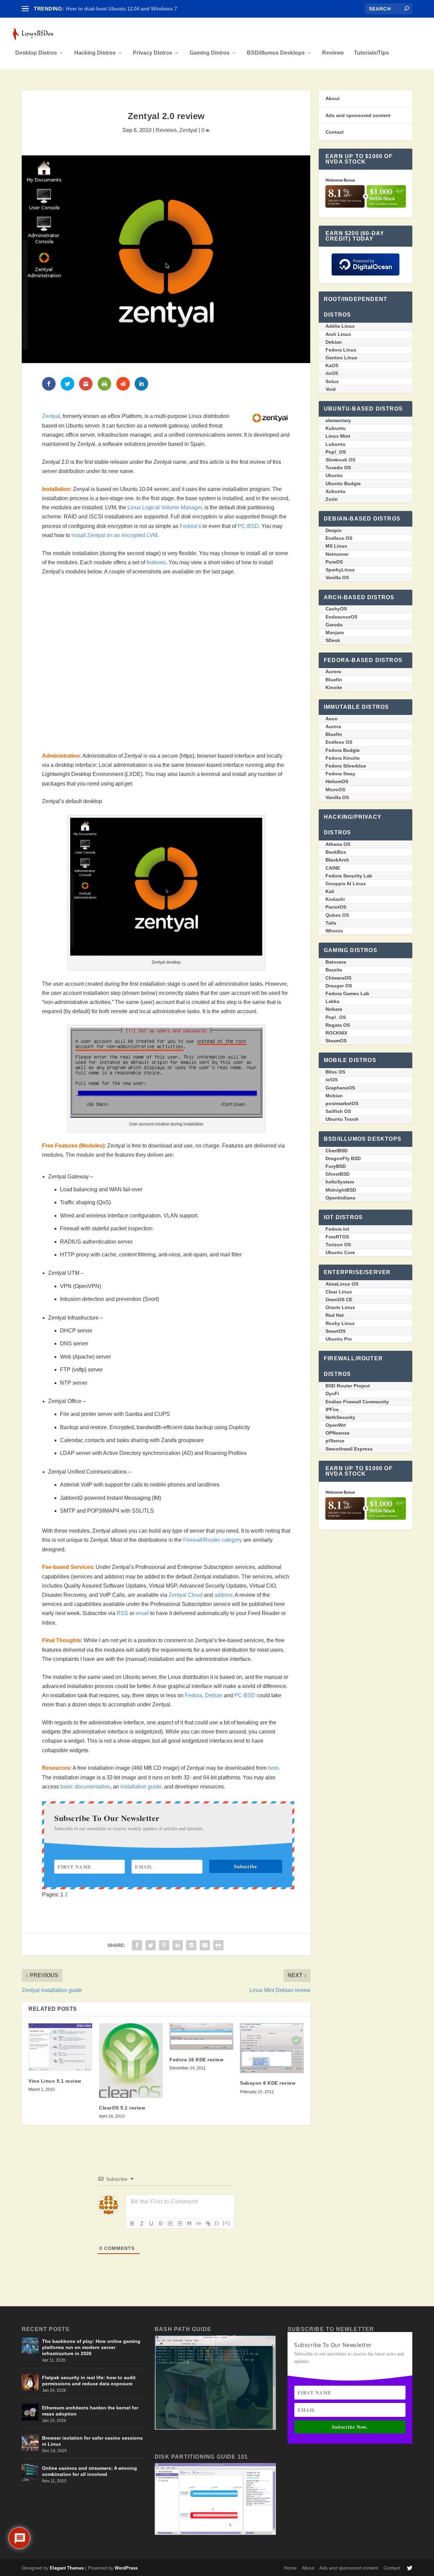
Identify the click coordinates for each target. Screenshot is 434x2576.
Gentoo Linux (341, 358)
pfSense (335, 1441)
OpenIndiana (340, 1198)
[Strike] (161, 2223)
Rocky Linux (340, 1323)
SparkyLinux (340, 570)
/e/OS (332, 1080)
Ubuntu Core (340, 1252)
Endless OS (339, 538)
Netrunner (337, 554)
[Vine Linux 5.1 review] (60, 2047)
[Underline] (151, 2223)
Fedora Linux (341, 350)
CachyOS (336, 609)
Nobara (334, 1009)
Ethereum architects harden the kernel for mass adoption (90, 2411)
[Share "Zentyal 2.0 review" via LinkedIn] (178, 1945)
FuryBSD (336, 1166)
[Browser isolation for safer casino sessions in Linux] (30, 2442)
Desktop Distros (36, 53)
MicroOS (335, 790)
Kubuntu (336, 428)
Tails (331, 923)
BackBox (336, 852)
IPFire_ (333, 1409)
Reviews (333, 53)
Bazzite (334, 970)
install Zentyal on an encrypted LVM (114, 535)
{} (217, 2223)
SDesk (333, 640)
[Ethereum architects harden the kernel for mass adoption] (30, 2412)
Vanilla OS (337, 577)
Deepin (334, 530)
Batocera (336, 962)
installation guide (141, 1787)
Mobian (334, 1096)
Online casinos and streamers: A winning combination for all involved (90, 2471)
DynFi (332, 1394)
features (156, 562)
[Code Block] (199, 2223)
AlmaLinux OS (342, 1284)
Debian (214, 1695)
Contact (335, 132)
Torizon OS (338, 1245)
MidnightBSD (341, 1190)
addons (223, 1595)
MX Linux (336, 546)
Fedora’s (190, 526)
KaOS (332, 365)
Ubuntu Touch (342, 1119)
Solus (332, 381)
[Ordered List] (170, 2223)
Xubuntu (336, 491)
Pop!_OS (336, 452)
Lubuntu (336, 444)
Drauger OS (339, 986)
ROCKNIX (336, 1033)
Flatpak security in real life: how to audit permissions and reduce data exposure (89, 2381)
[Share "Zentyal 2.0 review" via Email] (205, 1945)
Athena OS (338, 844)
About (333, 98)
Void (331, 389)
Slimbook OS (340, 460)
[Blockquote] (189, 2223)
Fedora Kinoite (343, 758)
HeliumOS (337, 781)
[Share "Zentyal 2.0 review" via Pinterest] (164, 1945)
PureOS (334, 562)
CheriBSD (337, 1151)
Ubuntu (334, 475)
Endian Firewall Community (357, 1402)
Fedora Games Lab (347, 993)
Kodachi (335, 899)
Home (290, 2568)
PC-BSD (248, 526)
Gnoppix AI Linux (346, 884)
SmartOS (336, 1331)
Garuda (334, 625)
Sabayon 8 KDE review (268, 2083)
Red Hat (335, 1315)
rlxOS (332, 373)
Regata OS (338, 1025)
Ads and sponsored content (358, 115)
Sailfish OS (338, 1111)
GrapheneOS (340, 1088)
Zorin (332, 499)
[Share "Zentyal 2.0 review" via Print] (218, 1945)
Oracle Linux (340, 1307)
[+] (226, 2223)
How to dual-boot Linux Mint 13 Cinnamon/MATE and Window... (141, 9)
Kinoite (334, 687)
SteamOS (336, 1041)
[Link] (208, 2223)
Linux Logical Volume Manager (165, 507)
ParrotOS (336, 907)
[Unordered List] (180, 2223)
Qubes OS (337, 915)
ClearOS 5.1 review (122, 2108)
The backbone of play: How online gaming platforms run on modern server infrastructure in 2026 (91, 2347)
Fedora (193, 1695)
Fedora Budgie (343, 750)
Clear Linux (339, 1292)
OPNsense (338, 1433)
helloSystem (340, 1182)
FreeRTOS (337, 1237)
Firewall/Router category (213, 1540)
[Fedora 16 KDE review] (201, 2037)
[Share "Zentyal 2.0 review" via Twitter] (151, 1945)
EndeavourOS (341, 617)
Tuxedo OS (338, 468)
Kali (330, 891)
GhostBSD (338, 1174)
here (273, 1768)
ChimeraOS (338, 978)
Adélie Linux (340, 326)
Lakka (332, 1001)
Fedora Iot (337, 1229)
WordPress (126, 2568)
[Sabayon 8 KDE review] (272, 2048)
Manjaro (335, 632)
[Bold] (132, 2223)
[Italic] (142, 2223)
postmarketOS (342, 1103)
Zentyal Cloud (185, 1595)
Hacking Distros (95, 53)
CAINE (333, 868)
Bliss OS (335, 1072)
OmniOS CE (339, 1300)
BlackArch (337, 860)
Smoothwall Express (349, 1449)
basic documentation (85, 1787)
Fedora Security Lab (349, 876)
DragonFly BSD (343, 1158)
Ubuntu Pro (339, 1339)
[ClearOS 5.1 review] (131, 2061)
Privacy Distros (153, 53)
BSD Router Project (348, 1386)
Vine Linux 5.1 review (55, 2081)
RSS (122, 1613)
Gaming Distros (210, 53)
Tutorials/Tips (371, 53)
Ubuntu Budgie (343, 484)
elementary (338, 420)
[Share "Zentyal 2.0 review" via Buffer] (191, 1945)
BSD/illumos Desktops (276, 53)
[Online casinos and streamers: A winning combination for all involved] (30, 2473)
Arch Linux (338, 334)
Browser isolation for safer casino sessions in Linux (92, 2441)
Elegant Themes (67, 2568)
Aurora (333, 671)
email (142, 1613)
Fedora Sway (340, 774)
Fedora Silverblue (346, 766)
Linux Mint (338, 436)
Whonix (334, 931)
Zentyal (188, 130)
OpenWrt (336, 1425)
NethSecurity (340, 1417)
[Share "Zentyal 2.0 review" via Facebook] (137, 1945)
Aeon (332, 719)
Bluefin (334, 680)
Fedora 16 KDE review (196, 2060)
